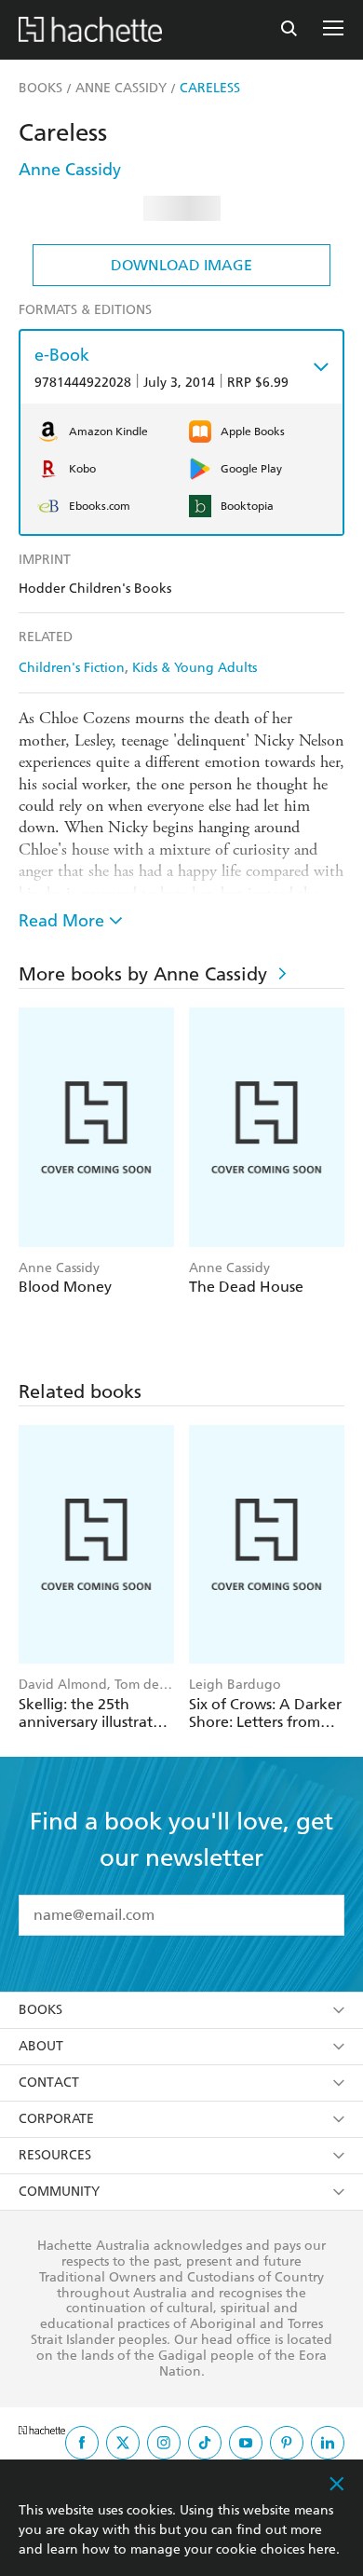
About (41, 2046)
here (322, 2549)
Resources (55, 2155)
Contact (49, 2083)
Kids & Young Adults (195, 668)
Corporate (56, 2119)
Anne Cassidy (70, 169)
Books (40, 2010)
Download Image (181, 265)
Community (59, 2192)
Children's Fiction (72, 668)
